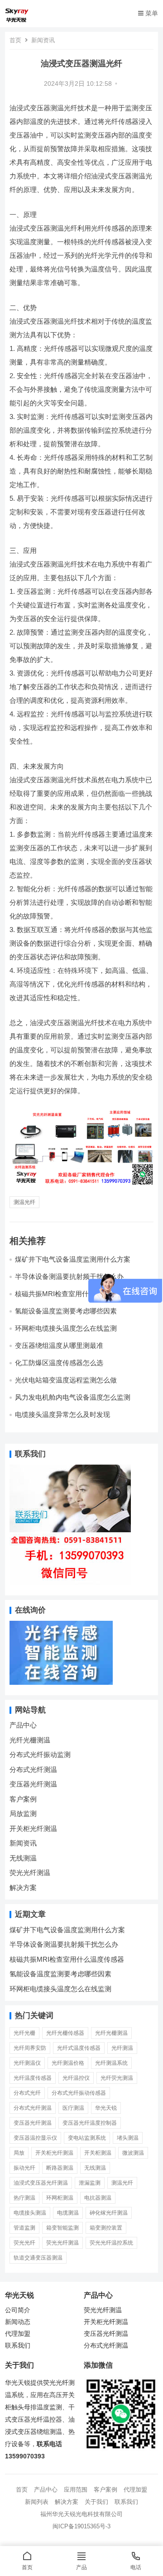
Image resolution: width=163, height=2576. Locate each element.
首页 (15, 40)
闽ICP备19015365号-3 (81, 2526)
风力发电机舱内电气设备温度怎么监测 (73, 1397)
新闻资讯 (43, 40)
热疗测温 (24, 2198)
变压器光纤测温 (33, 1784)
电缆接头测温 (30, 2213)
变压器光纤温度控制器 (90, 2123)
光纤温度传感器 (33, 2078)
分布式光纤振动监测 (40, 1754)
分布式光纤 (27, 2093)
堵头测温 (128, 2138)
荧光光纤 (24, 2243)
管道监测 (24, 2228)
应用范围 (76, 2490)
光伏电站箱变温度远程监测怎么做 (66, 1380)
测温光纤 (24, 1202)
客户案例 (23, 1799)
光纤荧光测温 (117, 2078)
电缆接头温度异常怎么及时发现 (62, 1414)
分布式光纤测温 (33, 1769)
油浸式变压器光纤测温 (41, 2183)
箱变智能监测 (62, 2228)
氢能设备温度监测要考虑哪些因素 (66, 1311)
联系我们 (18, 2346)
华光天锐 (106, 2108)
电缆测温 (68, 2213)
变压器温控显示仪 (35, 2138)
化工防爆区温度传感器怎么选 (59, 1363)
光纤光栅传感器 (65, 2033)
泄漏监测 (90, 2183)
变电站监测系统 (87, 2138)
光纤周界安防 (30, 2048)
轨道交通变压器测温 (38, 2258)
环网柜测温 (60, 2198)
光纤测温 (122, 2048)
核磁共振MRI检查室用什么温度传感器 (67, 1959)
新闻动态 (18, 2322)
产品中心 (23, 1725)
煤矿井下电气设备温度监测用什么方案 (73, 1259)
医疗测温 (73, 2108)
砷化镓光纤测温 (109, 2213)
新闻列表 (37, 2502)
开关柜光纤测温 (33, 1828)
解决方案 (23, 1888)
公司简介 (18, 2310)
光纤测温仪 (27, 2063)
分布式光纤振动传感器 (79, 2093)
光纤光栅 (24, 2033)
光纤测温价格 (68, 2063)
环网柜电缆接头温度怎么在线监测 (66, 1328)
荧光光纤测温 (30, 1873)
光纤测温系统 (111, 2063)
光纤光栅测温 (30, 1740)
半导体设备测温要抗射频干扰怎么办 (69, 1276)
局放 (19, 2153)
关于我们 (96, 2502)
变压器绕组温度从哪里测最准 (59, 1345)
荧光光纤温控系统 (111, 2243)
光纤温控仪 (76, 2078)
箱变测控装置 (106, 2228)
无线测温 (23, 1858)
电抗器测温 (98, 2198)
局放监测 (23, 1814)
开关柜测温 (98, 2153)
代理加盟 (18, 2334)
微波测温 (133, 2153)
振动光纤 (24, 2168)
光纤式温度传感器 (79, 2048)
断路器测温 (60, 2168)
